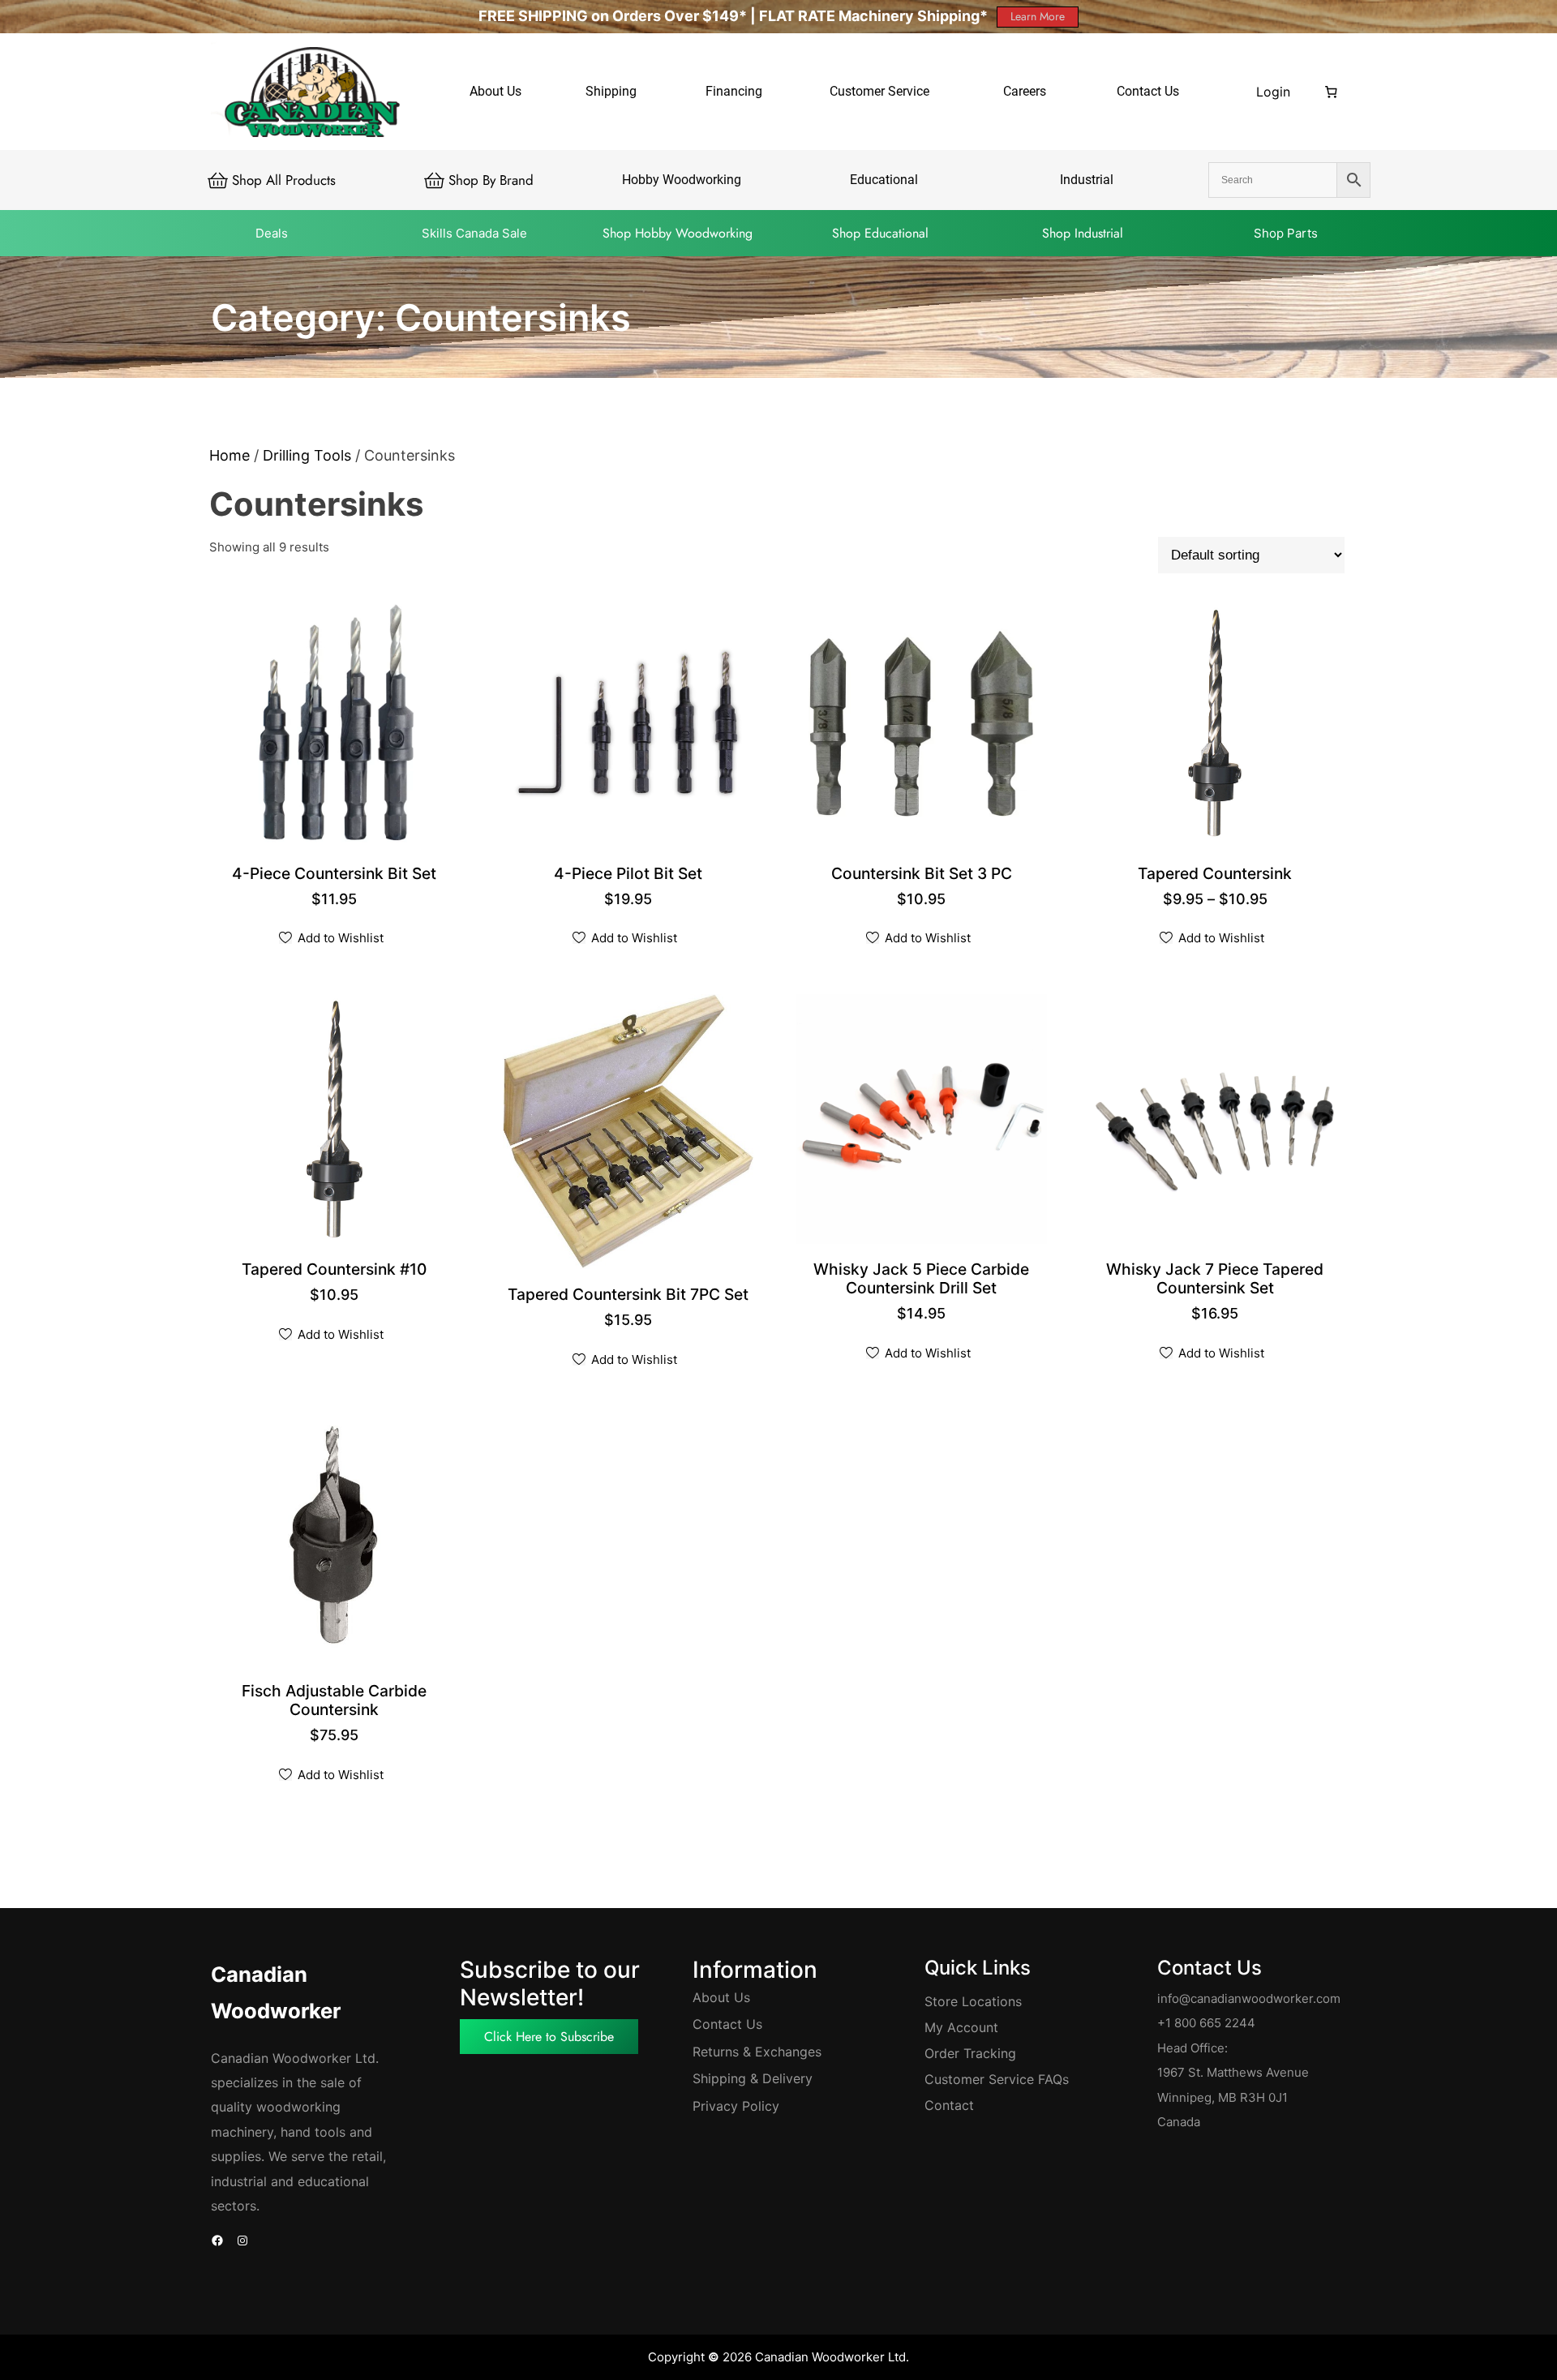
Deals (272, 233)
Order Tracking (970, 2053)
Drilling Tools (307, 455)
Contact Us (727, 2024)
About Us (721, 1997)
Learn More (1038, 16)
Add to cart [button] (336, 875)
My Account (961, 2027)
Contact (949, 2105)
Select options (1217, 875)
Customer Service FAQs (997, 2079)
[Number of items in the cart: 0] (1332, 92)
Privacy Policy (736, 2106)
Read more (923, 875)
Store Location (970, 2001)
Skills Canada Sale (474, 233)
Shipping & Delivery (753, 2078)
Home (229, 455)
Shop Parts (1286, 233)
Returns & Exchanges (757, 2052)
